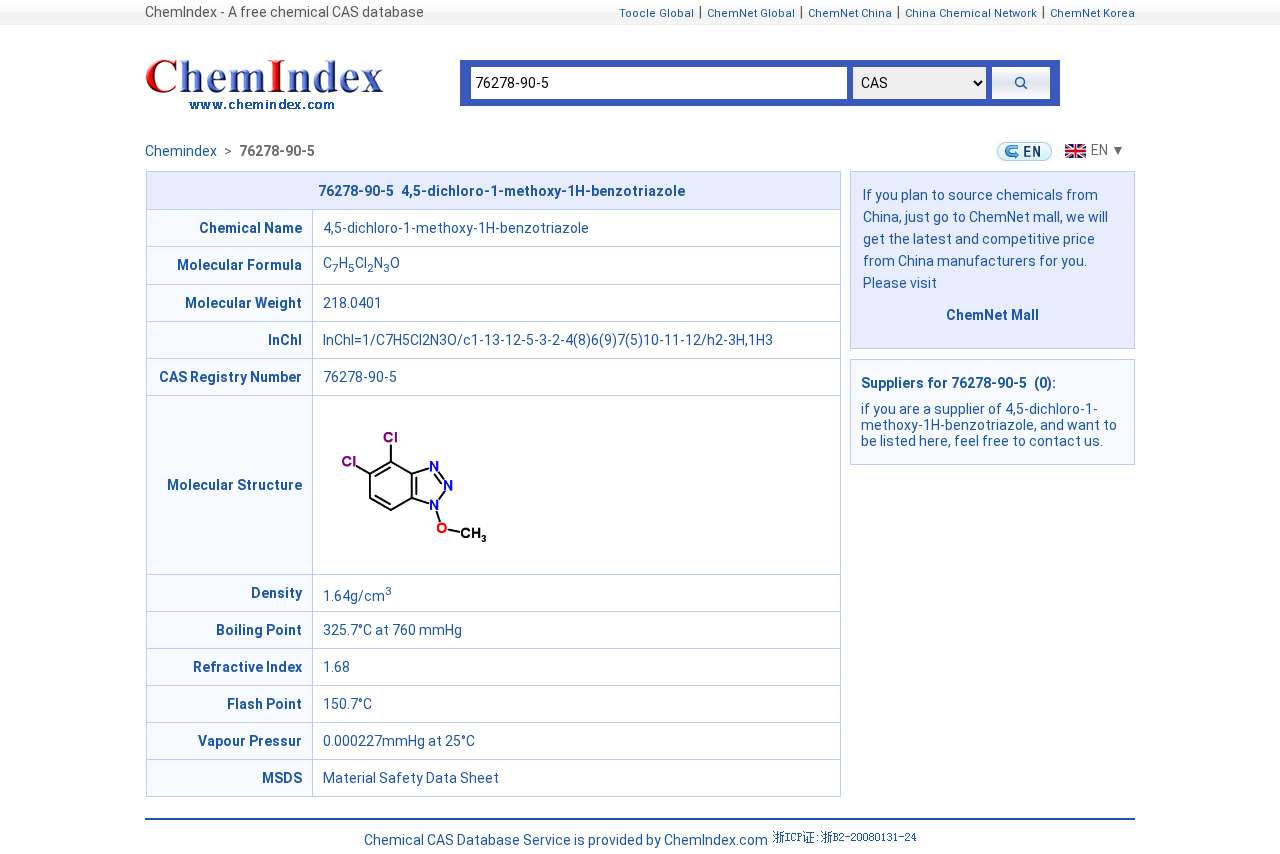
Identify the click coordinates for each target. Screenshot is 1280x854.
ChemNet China (850, 13)
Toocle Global (656, 13)
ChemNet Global (751, 13)
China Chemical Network (971, 13)
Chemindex (181, 151)
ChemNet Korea (1092, 13)
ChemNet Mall (992, 315)
